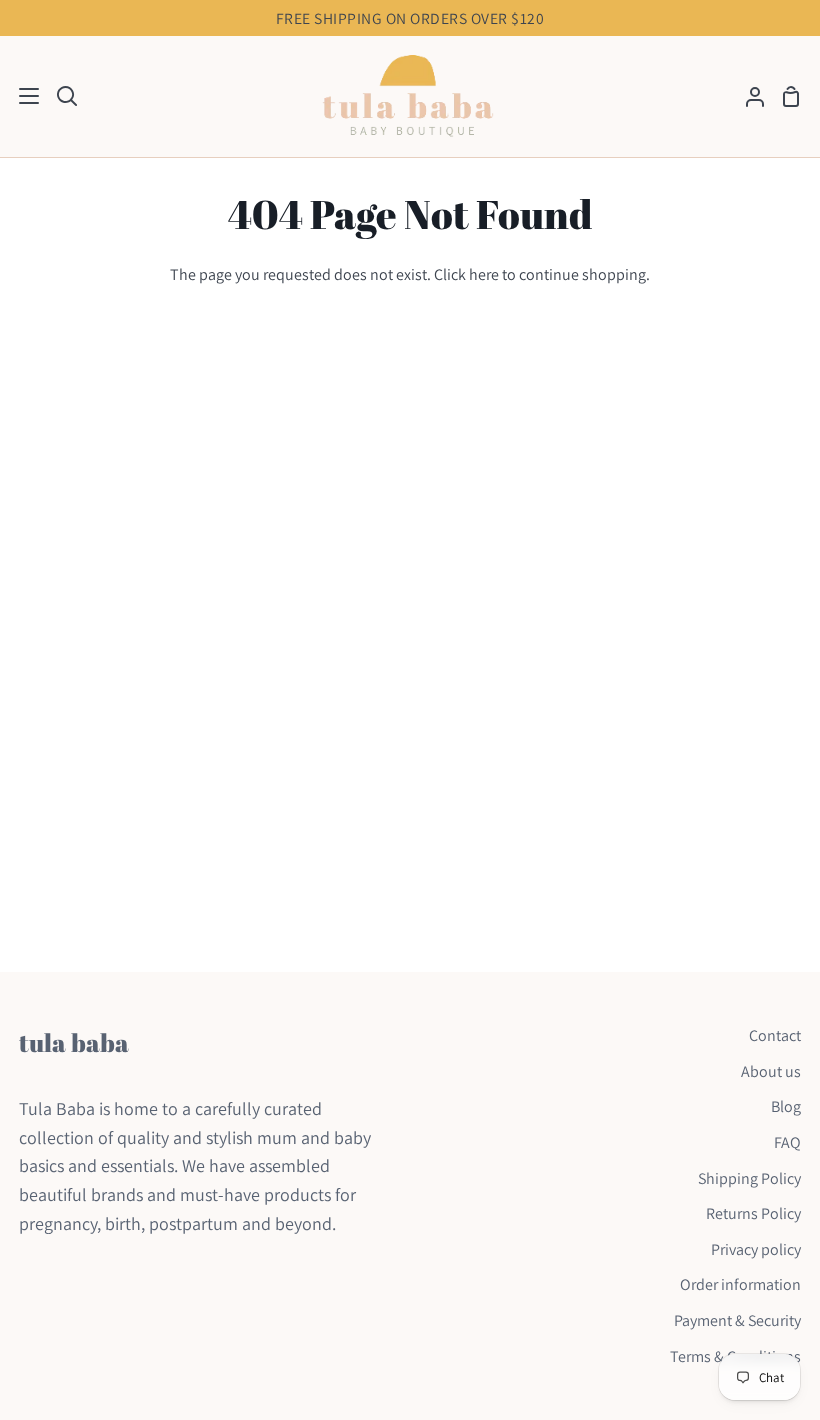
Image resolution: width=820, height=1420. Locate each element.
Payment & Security (737, 1320)
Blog (786, 1106)
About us (771, 1071)
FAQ (787, 1142)
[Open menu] (20, 96)
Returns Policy (753, 1213)
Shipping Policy (749, 1178)
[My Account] (747, 96)
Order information (740, 1284)
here (484, 274)
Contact (775, 1035)
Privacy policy (756, 1249)
